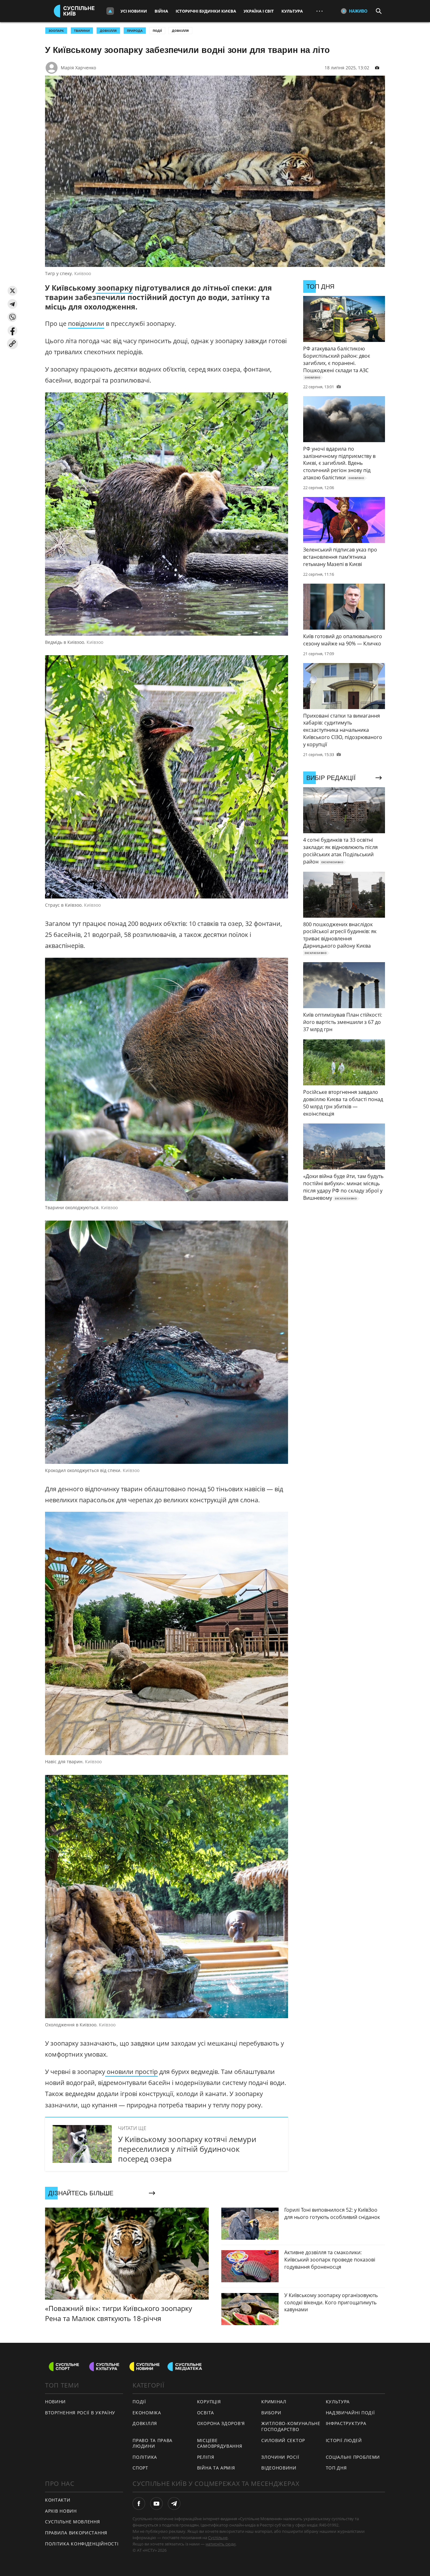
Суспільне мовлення (73, 2522)
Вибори (271, 2413)
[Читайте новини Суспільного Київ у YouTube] (156, 2504)
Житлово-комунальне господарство (291, 2426)
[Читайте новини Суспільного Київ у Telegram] (174, 2504)
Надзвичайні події (350, 2413)
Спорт (140, 2468)
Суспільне (218, 2538)
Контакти (58, 2500)
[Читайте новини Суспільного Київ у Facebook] (139, 2504)
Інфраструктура (346, 2423)
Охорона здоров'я (221, 2423)
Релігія (206, 2457)
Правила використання (76, 2533)
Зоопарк (56, 31)
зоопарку (114, 288)
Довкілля (180, 31)
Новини (55, 2402)
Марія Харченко (78, 68)
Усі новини (134, 11)
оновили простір (131, 2072)
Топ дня (336, 2468)
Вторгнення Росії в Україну (80, 2413)
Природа (135, 31)
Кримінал (274, 2402)
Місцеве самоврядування (220, 2443)
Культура (292, 11)
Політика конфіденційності (82, 2544)
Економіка (147, 2413)
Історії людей (344, 2440)
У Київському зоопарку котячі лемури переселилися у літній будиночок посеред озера (187, 2149)
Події (157, 31)
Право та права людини (153, 2443)
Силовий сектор (283, 2440)
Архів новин (61, 2511)
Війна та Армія (216, 2468)
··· (320, 11)
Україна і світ (259, 11)
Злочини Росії (280, 2457)
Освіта (206, 2413)
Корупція (209, 2402)
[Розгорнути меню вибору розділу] (110, 11)
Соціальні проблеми (353, 2457)
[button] (12, 291)
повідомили (86, 323)
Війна (161, 11)
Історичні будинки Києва (206, 11)
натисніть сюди (221, 2544)
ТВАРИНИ (82, 31)
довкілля (108, 31)
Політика (145, 2457)
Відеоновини (279, 2468)
